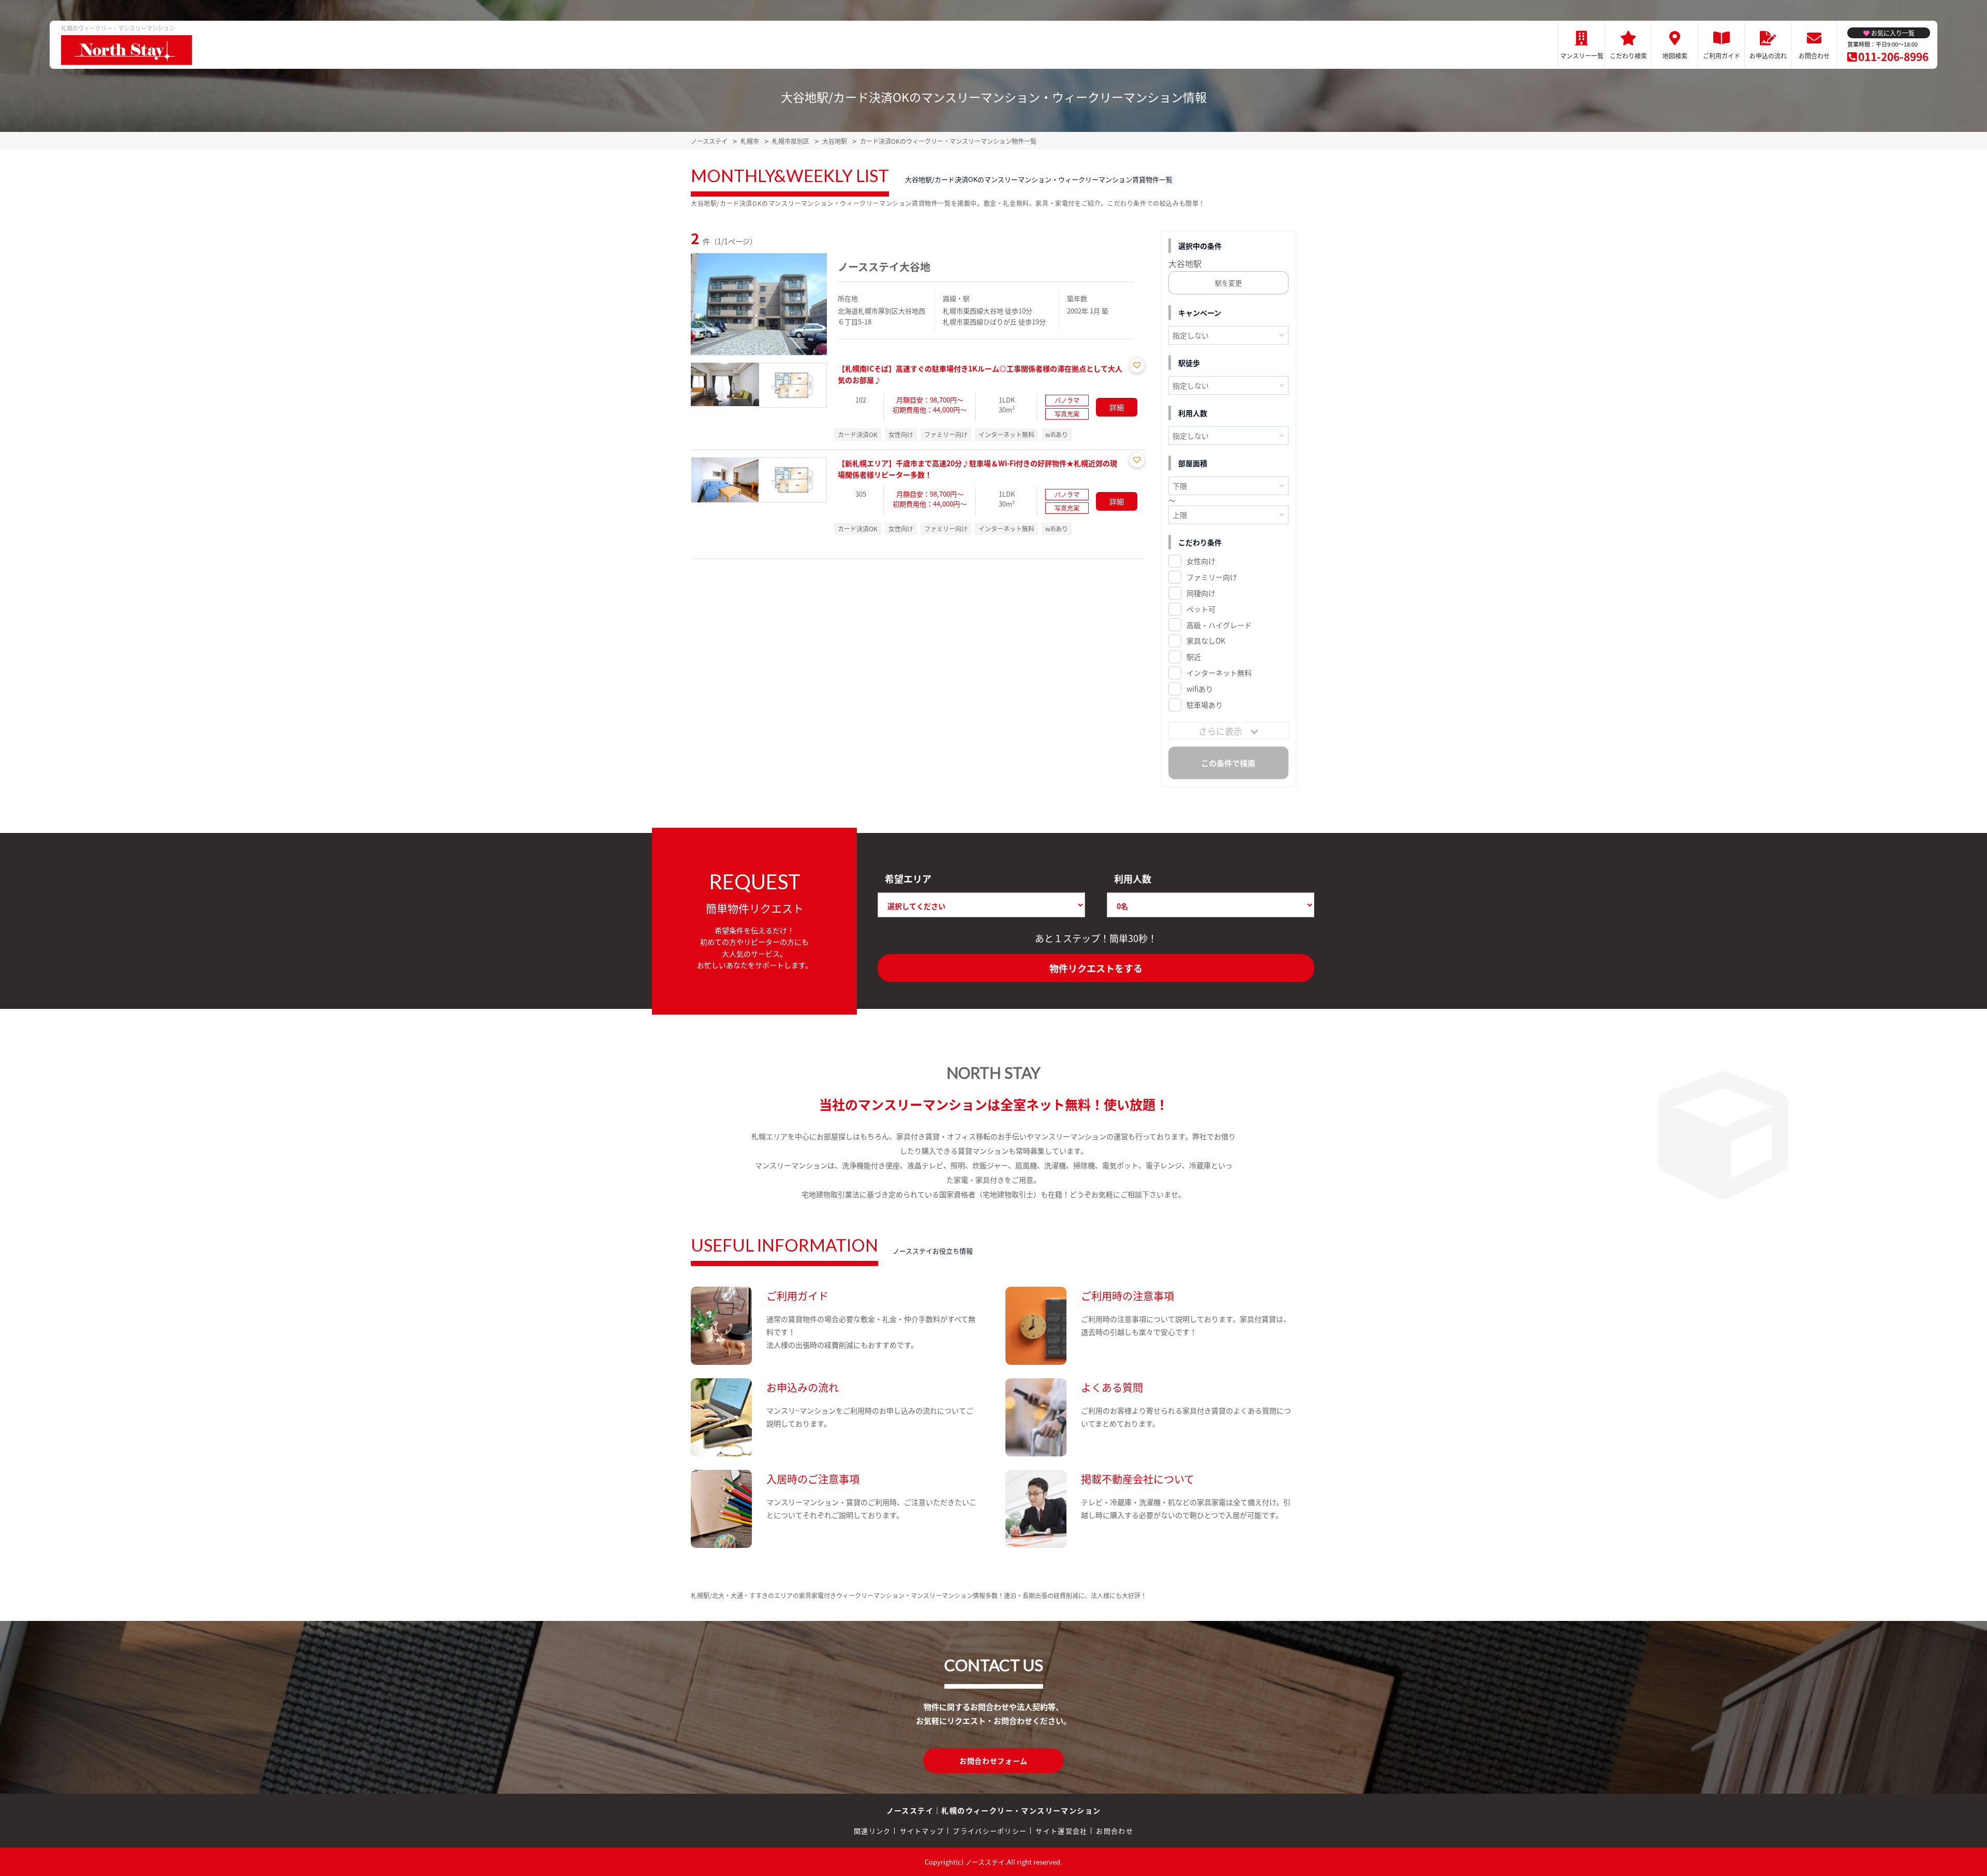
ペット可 (1201, 609)
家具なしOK (1206, 641)
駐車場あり (1205, 705)
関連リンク (872, 1831)
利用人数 (1133, 879)
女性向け (1201, 561)
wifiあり (1200, 689)
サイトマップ (922, 1831)
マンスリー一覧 (1582, 56)
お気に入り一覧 (1893, 33)
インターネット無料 (1219, 673)
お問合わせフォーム (993, 1761)
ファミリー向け (1212, 577)
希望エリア (908, 879)
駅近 (1194, 657)
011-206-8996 (1893, 56)
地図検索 (1675, 56)
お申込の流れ (1768, 56)
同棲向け (1201, 593)
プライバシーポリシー (990, 1831)
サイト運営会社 (1061, 1831)
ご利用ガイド (1722, 56)
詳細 (1117, 407)
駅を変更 (1228, 283)
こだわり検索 (1628, 56)
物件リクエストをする (1096, 968)
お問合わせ (1814, 56)
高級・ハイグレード (1219, 625)
